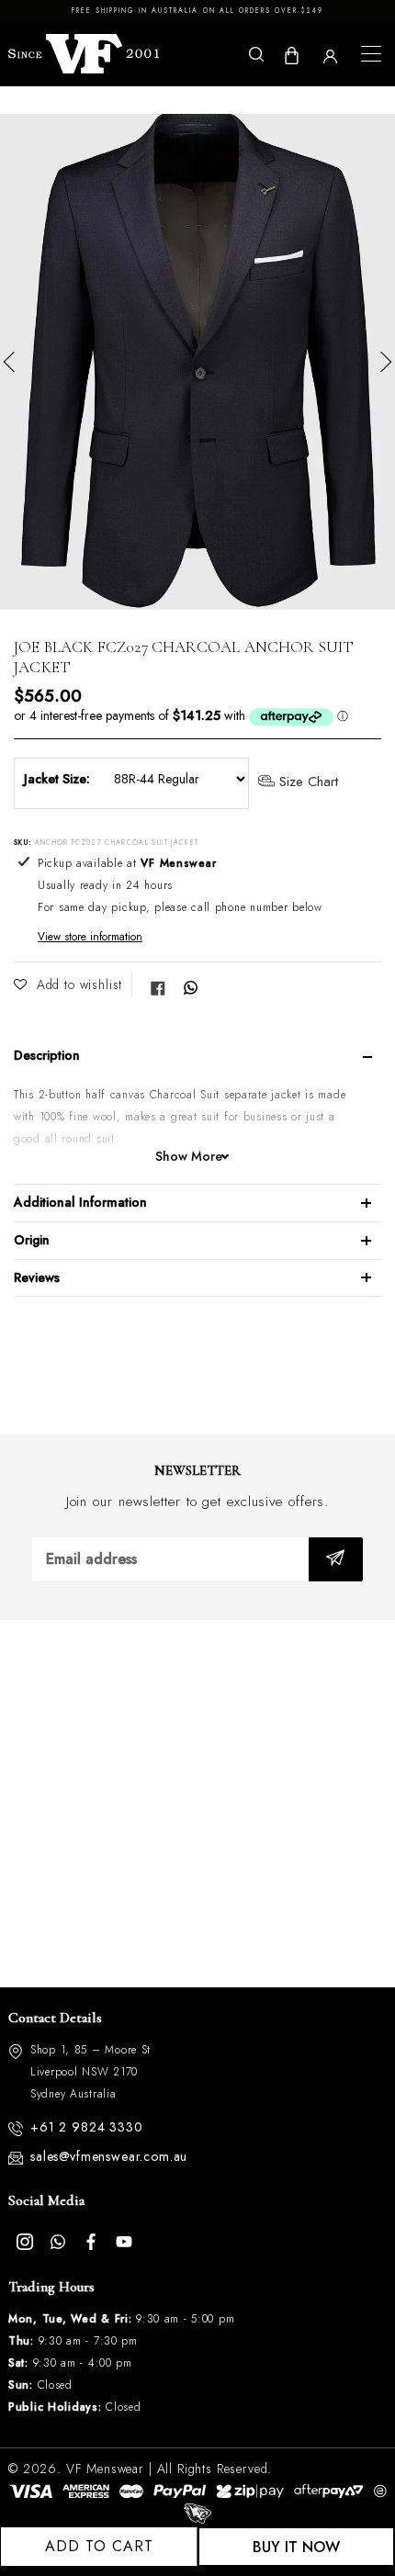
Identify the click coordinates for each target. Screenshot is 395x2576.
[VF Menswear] (84, 54)
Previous (14, 362)
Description (47, 1055)
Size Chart (306, 782)
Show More (189, 1157)
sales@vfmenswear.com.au (109, 2156)
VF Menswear (105, 2469)
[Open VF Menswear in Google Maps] (197, 1804)
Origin (32, 1240)
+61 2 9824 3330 (87, 2127)
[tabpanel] (197, 362)
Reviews (37, 1277)
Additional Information (80, 1202)
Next (381, 362)
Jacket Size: (57, 779)
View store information (90, 937)
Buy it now (296, 2547)
